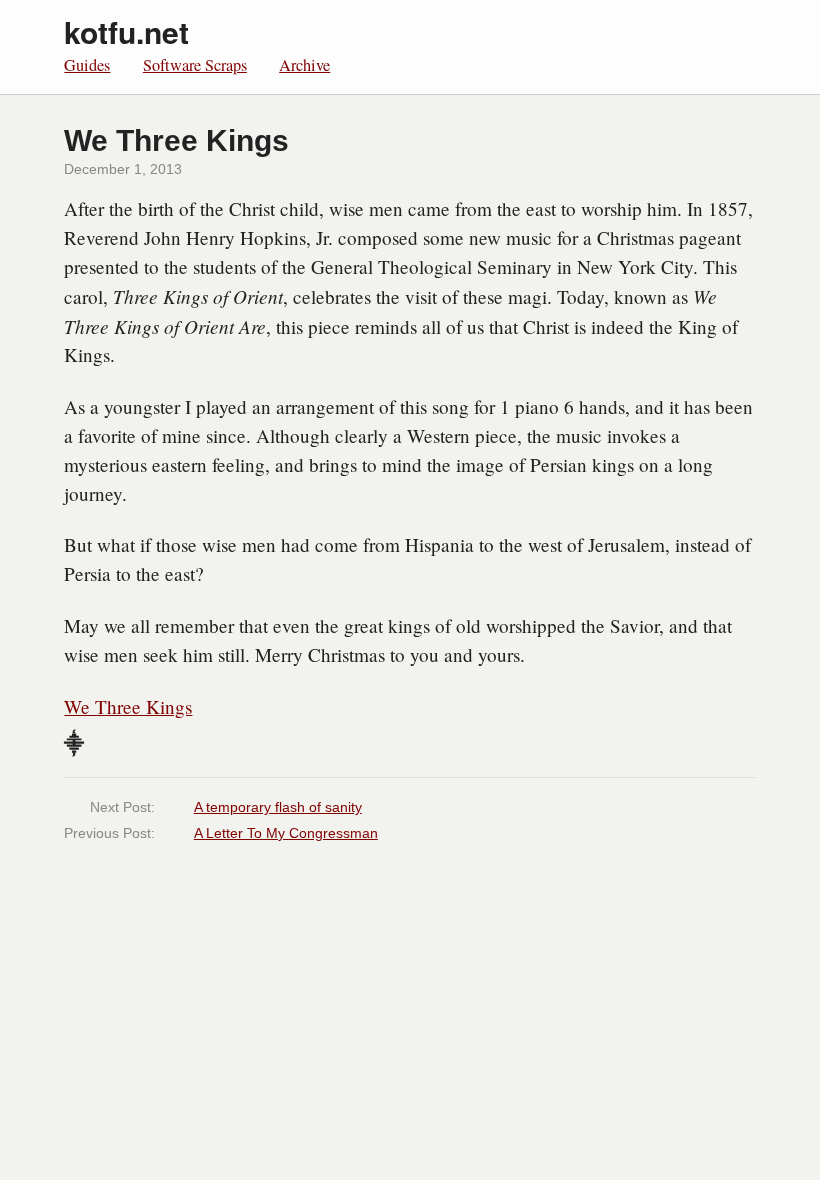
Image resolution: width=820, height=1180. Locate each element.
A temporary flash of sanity (278, 807)
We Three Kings (128, 706)
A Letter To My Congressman (286, 833)
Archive (304, 65)
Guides (87, 65)
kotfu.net (126, 31)
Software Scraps (195, 65)
